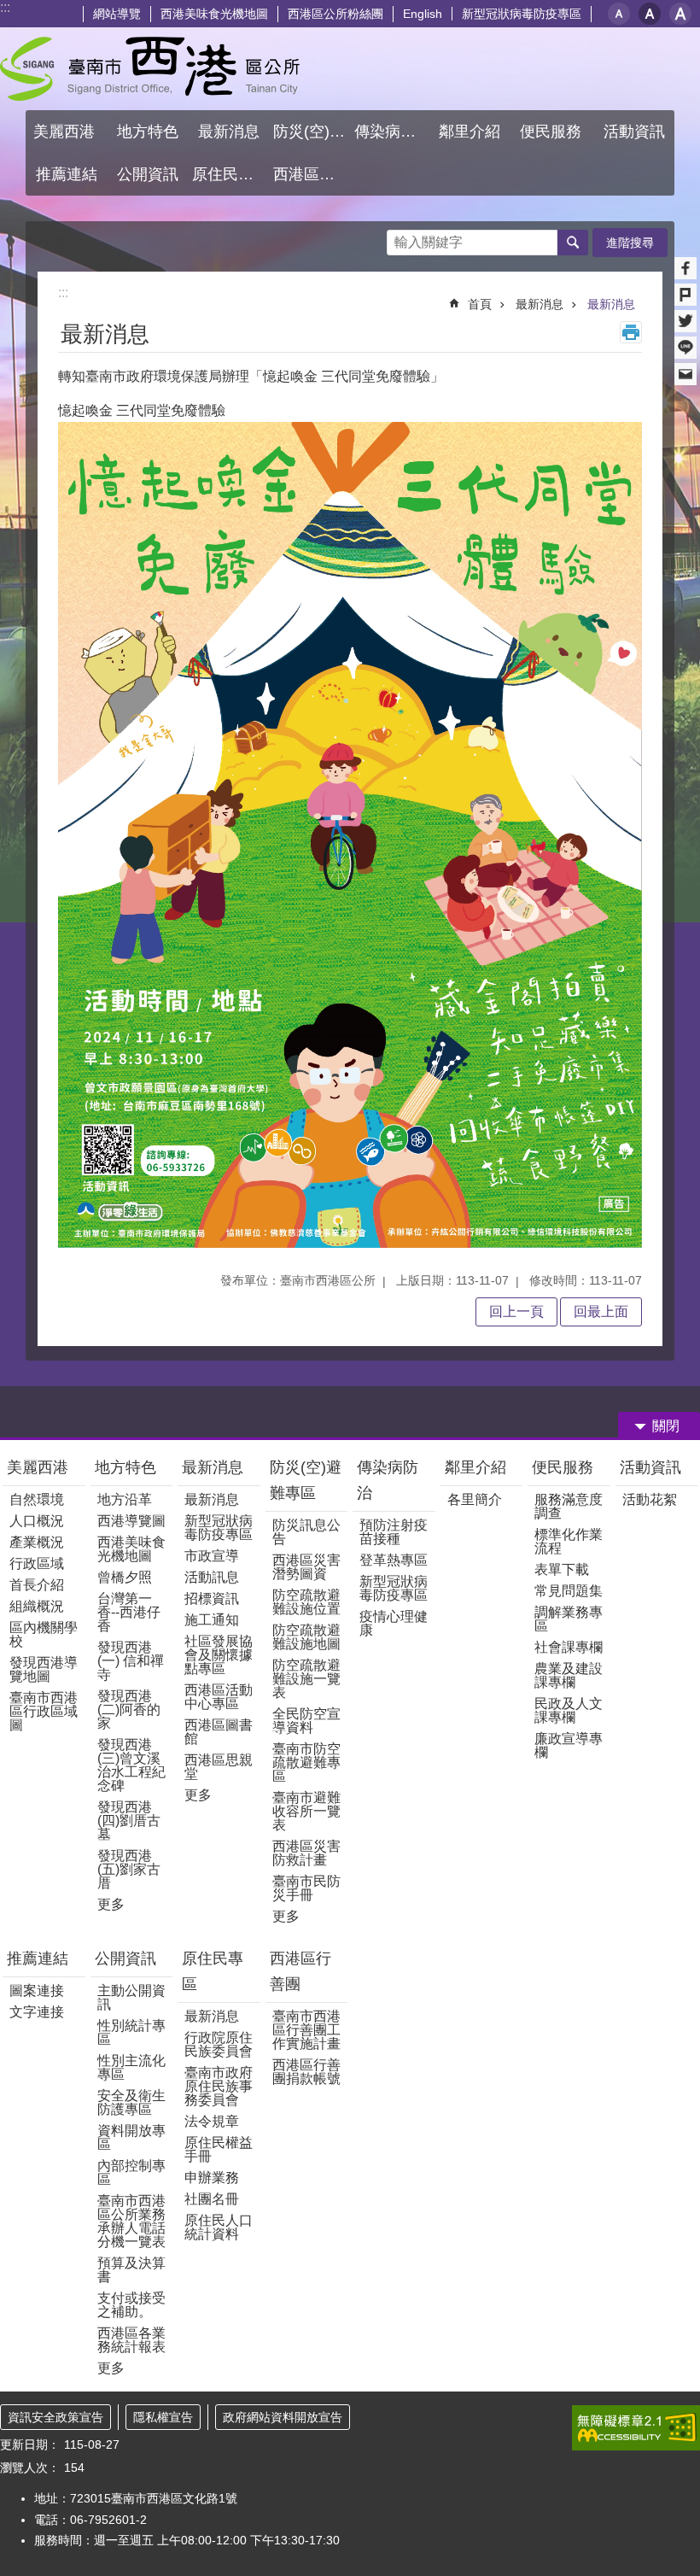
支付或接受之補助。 (131, 2305)
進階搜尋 (630, 243)
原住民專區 (213, 1971)
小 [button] (619, 14)
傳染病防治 (388, 1480)
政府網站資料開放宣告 (283, 2417)
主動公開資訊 (131, 1997)
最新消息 (540, 304)
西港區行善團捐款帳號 (306, 2072)
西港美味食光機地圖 (214, 14)
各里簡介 (475, 1499)
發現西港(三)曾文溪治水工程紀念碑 (131, 1765)
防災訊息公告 (306, 1532)
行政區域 (37, 1563)
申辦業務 (212, 2178)
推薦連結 (38, 1958)
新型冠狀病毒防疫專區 (522, 14)
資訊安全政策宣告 (55, 2417)
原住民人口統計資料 (219, 2227)
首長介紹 (37, 1585)
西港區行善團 (300, 1971)
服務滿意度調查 (569, 1506)
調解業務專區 (569, 1619)
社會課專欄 (569, 1647)
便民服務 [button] (553, 132)
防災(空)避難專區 (306, 1480)
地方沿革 (125, 1499)
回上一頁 (516, 1311)
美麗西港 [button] (66, 132)
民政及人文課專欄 (569, 1710)
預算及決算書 (131, 2270)
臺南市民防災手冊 (306, 1888)
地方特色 (125, 1467)
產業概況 (37, 1542)
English (423, 14)
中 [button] (650, 14)
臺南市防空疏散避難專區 (306, 1762)
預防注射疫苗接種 (394, 1532)
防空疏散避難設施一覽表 (306, 1679)
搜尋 (400, 238)
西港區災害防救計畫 (306, 1853)
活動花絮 (650, 1499)
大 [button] (680, 14)
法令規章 (212, 2121)
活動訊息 (212, 1577)
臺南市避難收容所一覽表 (306, 1811)
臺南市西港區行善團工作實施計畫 (306, 2030)
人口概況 (37, 1521)
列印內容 (631, 332)
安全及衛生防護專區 (131, 2102)
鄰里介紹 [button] (472, 132)
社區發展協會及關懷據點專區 (219, 1655)
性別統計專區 (131, 2032)
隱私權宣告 (163, 2417)
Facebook (685, 268)
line (685, 348)
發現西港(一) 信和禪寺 (131, 1661)
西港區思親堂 (219, 1767)
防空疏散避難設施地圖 (306, 1637)
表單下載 (562, 1569)
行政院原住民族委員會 (219, 2044)
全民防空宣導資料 (306, 1721)
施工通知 (212, 1620)
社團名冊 (212, 2199)
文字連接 (37, 2012)
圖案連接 (37, 1991)
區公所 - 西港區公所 (150, 69)
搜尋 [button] (573, 243)
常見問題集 (569, 1591)
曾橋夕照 (125, 1577)
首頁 (480, 304)
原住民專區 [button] (230, 174)
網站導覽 (117, 14)
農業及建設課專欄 (569, 1675)
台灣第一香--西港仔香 (129, 1612)
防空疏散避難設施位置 (306, 1602)
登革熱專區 (394, 1560)
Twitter (685, 321)
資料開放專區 (131, 2137)
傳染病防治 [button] (393, 132)
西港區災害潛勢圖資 (306, 1567)
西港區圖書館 (219, 1732)
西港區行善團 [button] (312, 174)
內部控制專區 (131, 2172)
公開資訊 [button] (148, 174)
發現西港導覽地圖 (44, 1669)
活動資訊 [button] (634, 132)
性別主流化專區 (131, 2067)
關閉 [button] (666, 1426)
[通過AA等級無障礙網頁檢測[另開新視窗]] (636, 2428)
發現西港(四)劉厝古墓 (129, 1821)
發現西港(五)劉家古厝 (129, 1869)
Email (685, 374)
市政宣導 (212, 1556)
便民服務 (565, 1467)
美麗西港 (40, 1467)
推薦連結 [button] (67, 174)
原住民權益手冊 (219, 2149)
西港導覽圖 (131, 1521)
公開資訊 (125, 1958)
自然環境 (37, 1499)
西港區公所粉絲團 (335, 14)
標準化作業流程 (569, 1541)
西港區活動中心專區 (219, 1697)
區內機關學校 (44, 1634)
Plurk (685, 295)
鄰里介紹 (478, 1467)
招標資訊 (212, 1598)
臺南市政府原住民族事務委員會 (219, 2086)
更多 (111, 1904)
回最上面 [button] (601, 1311)
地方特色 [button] (148, 132)
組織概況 (37, 1606)
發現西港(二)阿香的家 (129, 1710)
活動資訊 (650, 1467)
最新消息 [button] (229, 132)
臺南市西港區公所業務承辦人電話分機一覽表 (131, 2221)
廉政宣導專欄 (569, 1745)
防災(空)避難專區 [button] (312, 132)
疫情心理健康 (394, 1623)
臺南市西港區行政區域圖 (44, 1711)
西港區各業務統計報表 (131, 2340)
